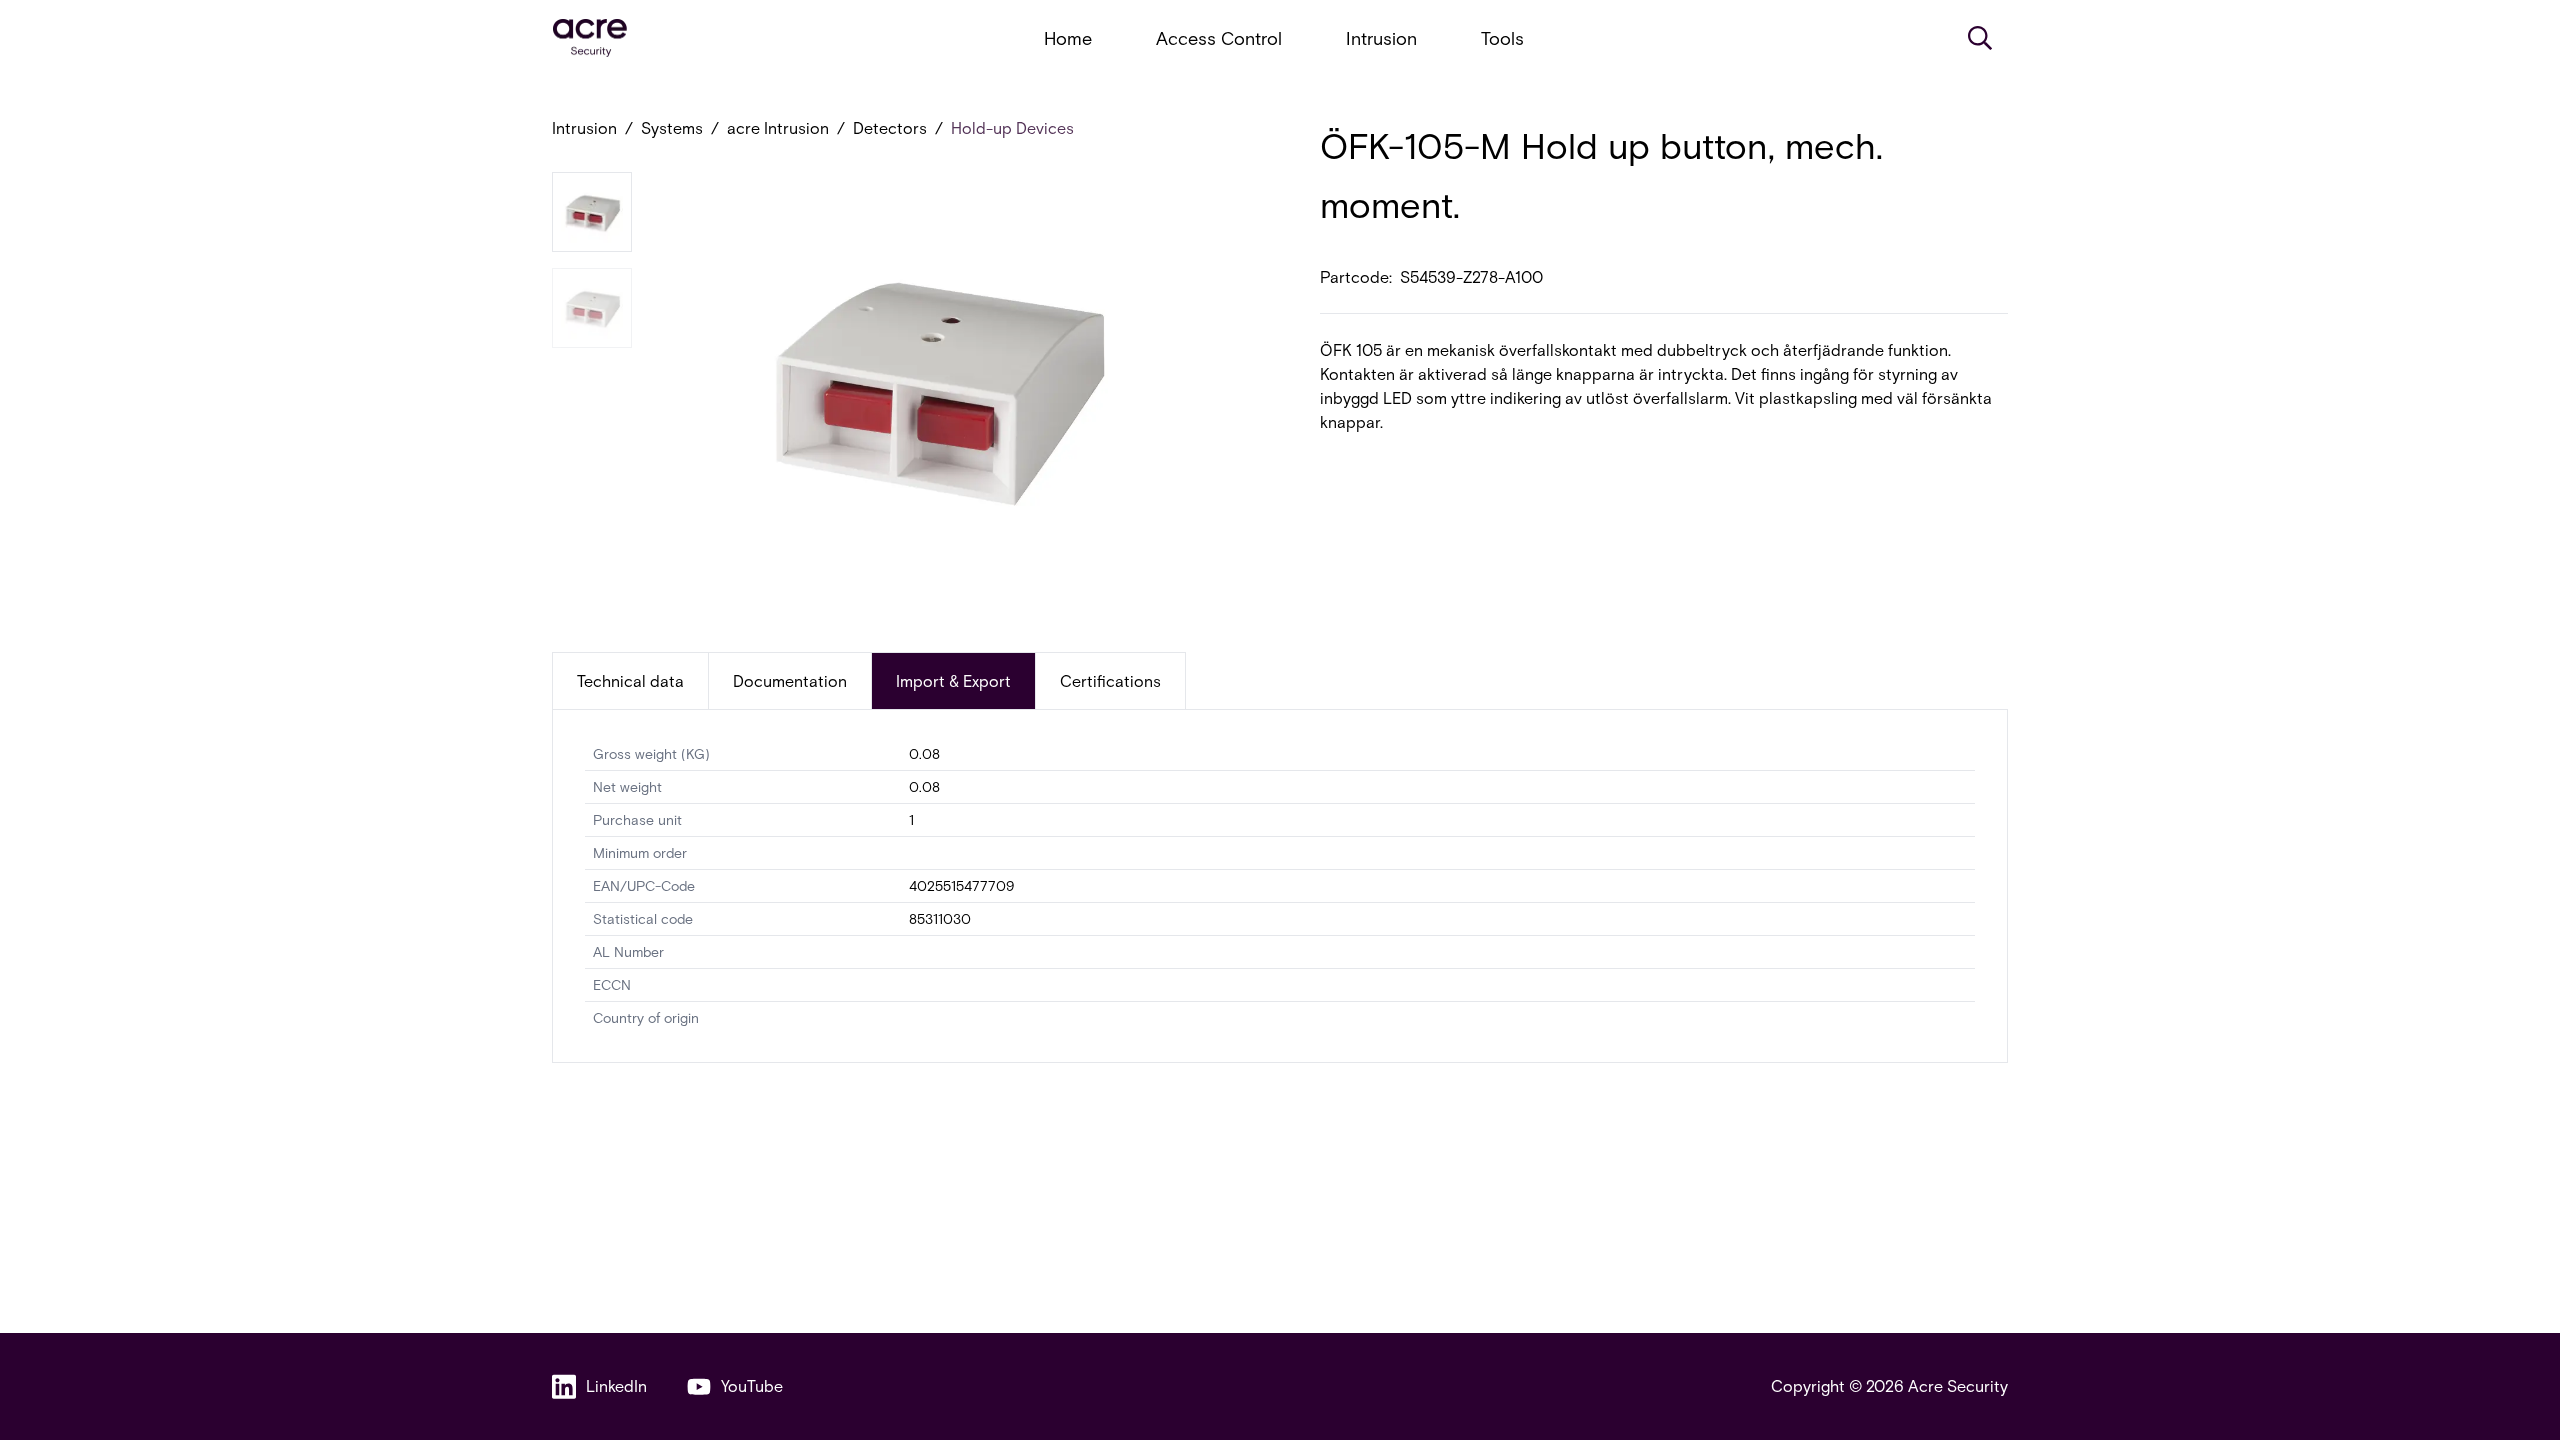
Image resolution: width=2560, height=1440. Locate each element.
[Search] (1980, 38)
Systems (672, 127)
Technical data (630, 680)
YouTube (752, 1385)
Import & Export (953, 680)
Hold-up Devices (1012, 127)
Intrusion (1381, 38)
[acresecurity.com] (590, 38)
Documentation (790, 680)
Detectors (890, 127)
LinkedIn (616, 1385)
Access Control (1219, 38)
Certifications (1110, 680)
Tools (1502, 38)
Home (1068, 38)
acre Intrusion (778, 127)
